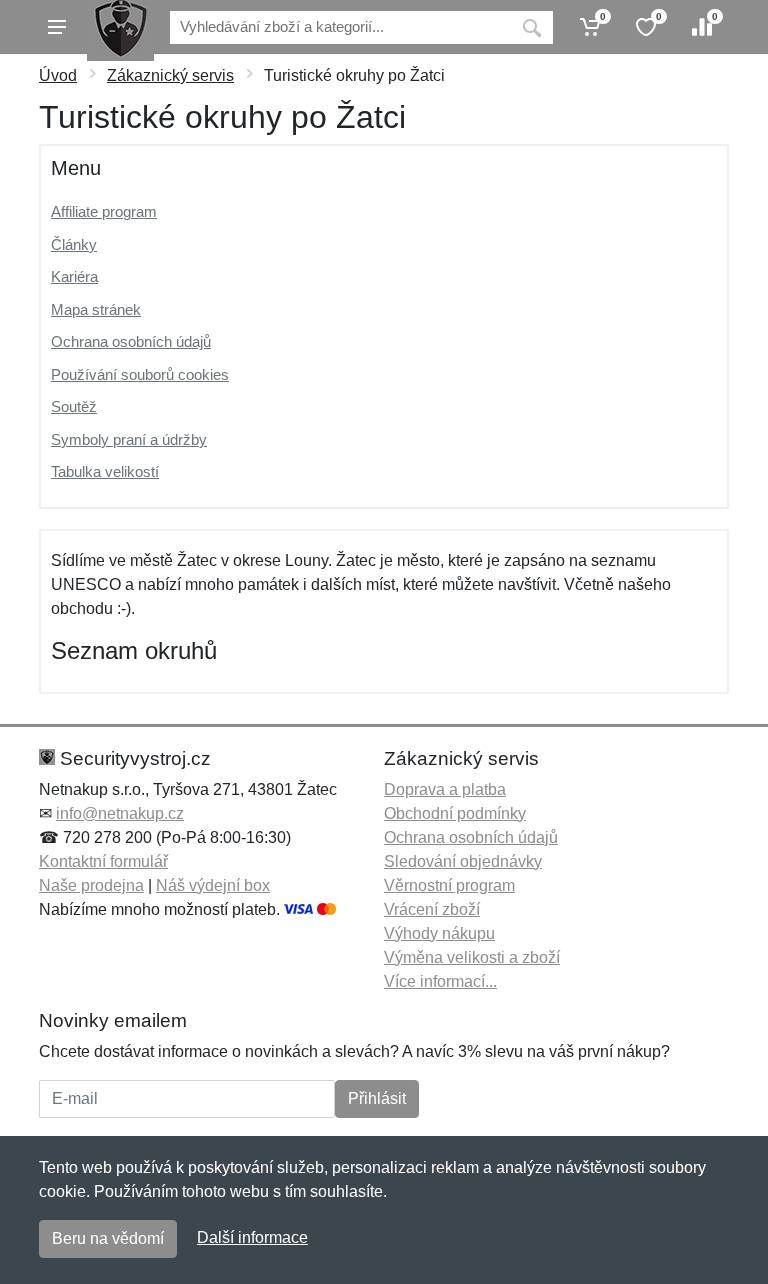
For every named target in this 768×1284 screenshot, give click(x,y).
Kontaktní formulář (103, 861)
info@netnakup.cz (120, 813)
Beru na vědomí (108, 1238)
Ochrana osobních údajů (131, 341)
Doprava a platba (445, 789)
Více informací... (440, 981)
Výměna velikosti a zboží (472, 957)
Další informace (252, 1237)
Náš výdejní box (213, 885)
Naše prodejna (91, 885)
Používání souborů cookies (140, 374)
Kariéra (74, 276)
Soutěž (74, 406)
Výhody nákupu (439, 933)
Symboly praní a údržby (129, 439)
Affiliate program (104, 211)
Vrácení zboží (432, 909)
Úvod (58, 75)
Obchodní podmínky (455, 813)
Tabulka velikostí (105, 471)
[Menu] (57, 27)
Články (74, 244)
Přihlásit (377, 1098)
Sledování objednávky (463, 861)
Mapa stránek (96, 309)
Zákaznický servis (170, 75)
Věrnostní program (449, 885)
